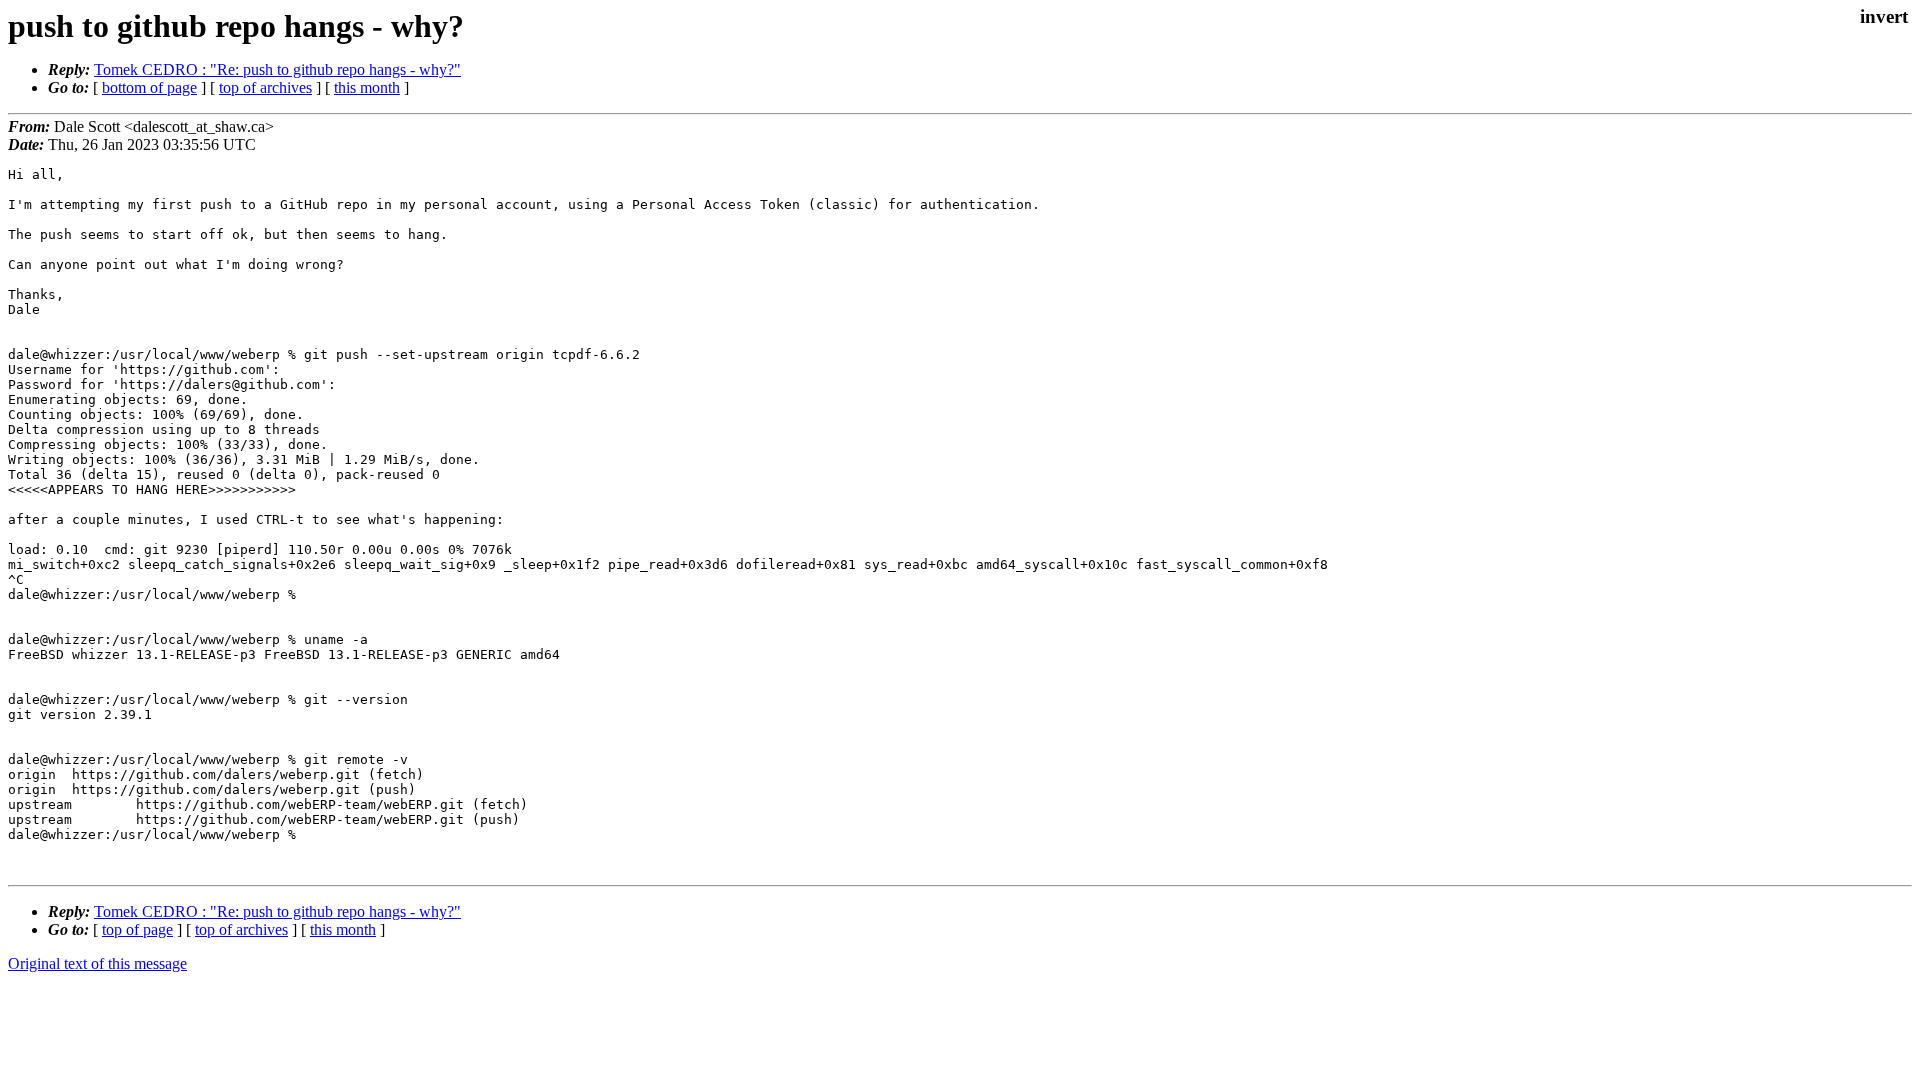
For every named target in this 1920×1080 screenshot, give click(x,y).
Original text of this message (97, 963)
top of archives (265, 87)
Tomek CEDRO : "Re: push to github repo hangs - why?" (277, 69)
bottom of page (149, 87)
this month (367, 87)
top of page (137, 929)
